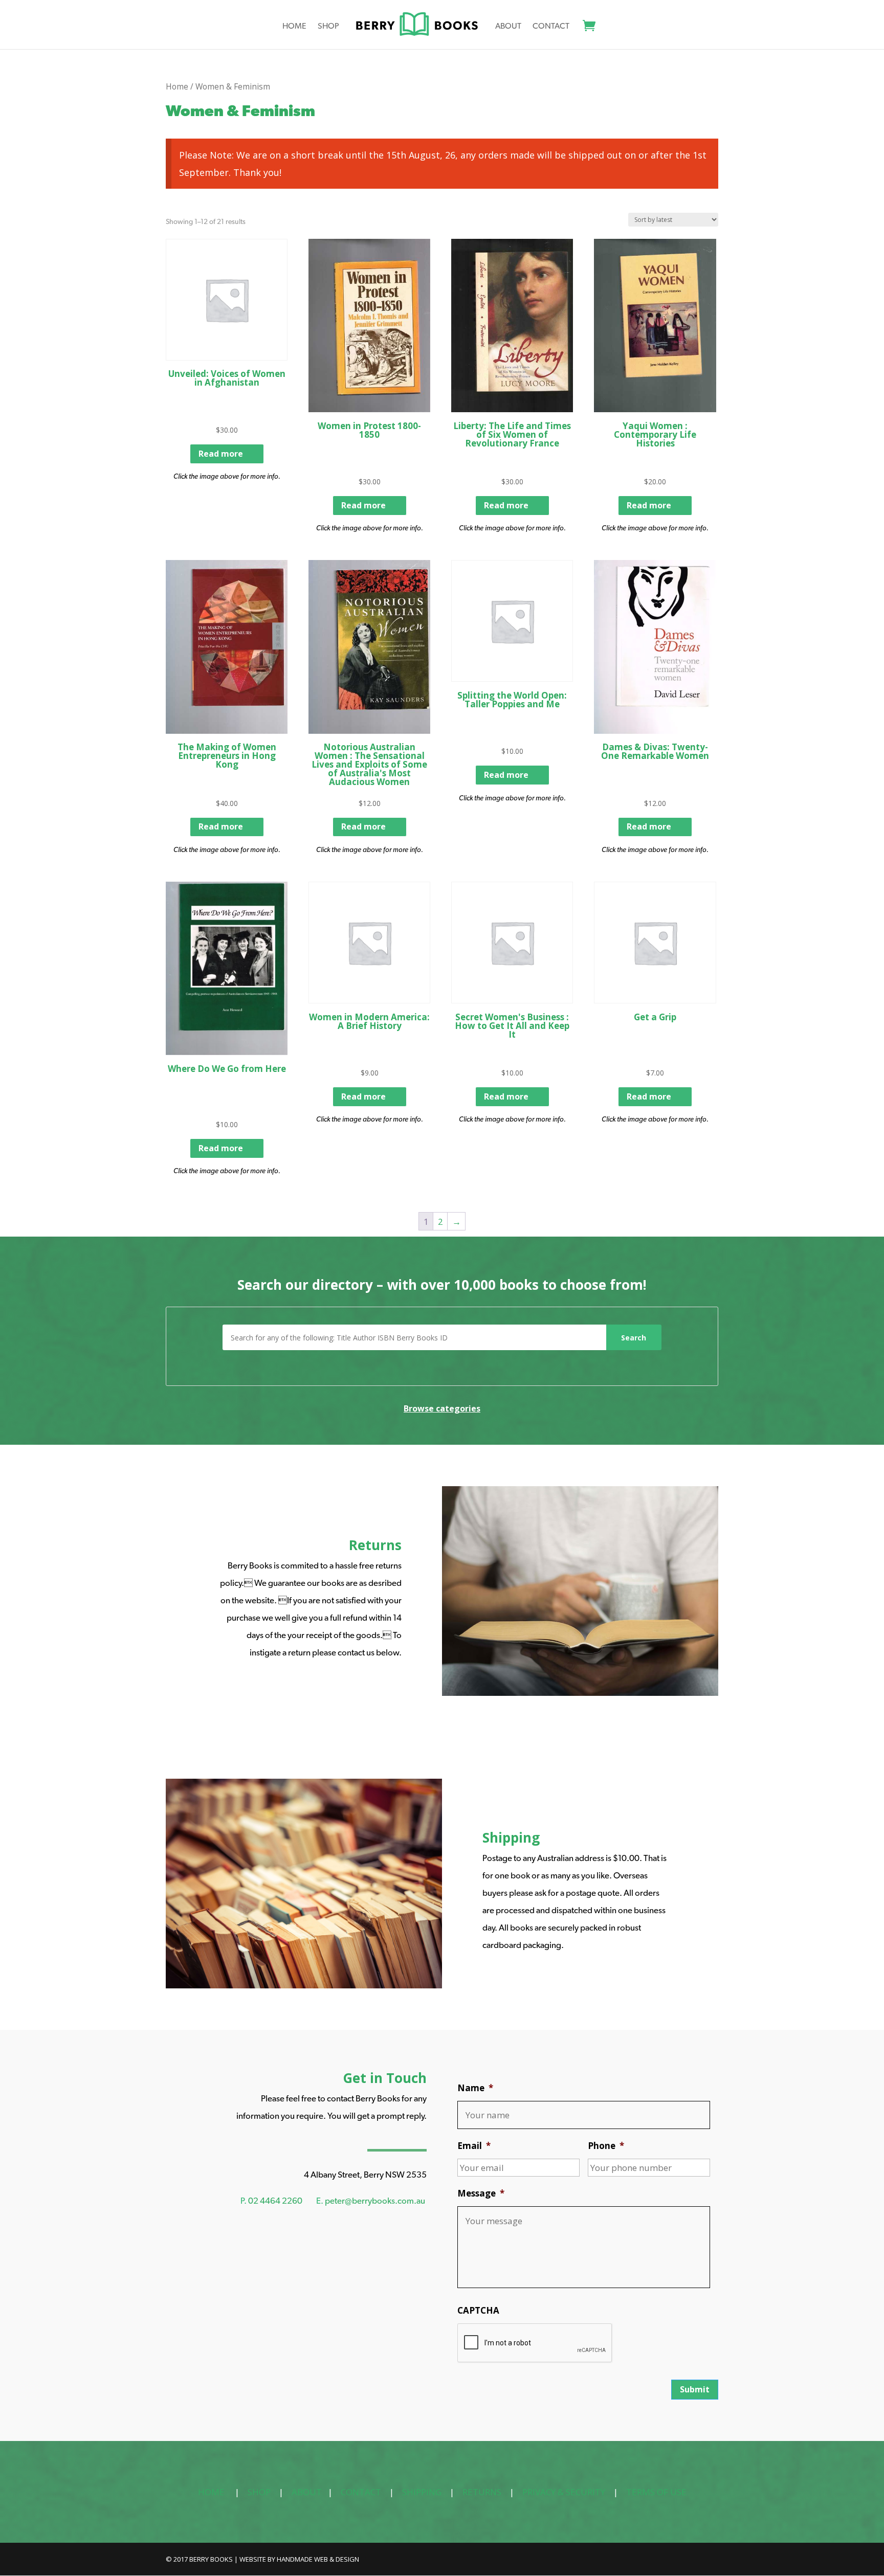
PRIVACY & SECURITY (564, 2492)
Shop (328, 27)
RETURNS (482, 2492)
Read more (221, 454)
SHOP (259, 2492)
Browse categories (442, 1408)
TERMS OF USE (656, 2492)
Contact (551, 27)
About (508, 27)
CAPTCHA (478, 2311)
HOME (211, 2492)
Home (294, 27)
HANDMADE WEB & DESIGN (318, 2559)
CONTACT (361, 2492)
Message (481, 2193)
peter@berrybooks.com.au (375, 2201)
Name (475, 2088)
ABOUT (307, 2492)
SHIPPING (422, 2492)
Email (474, 2146)
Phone (606, 2146)
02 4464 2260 (275, 2201)
